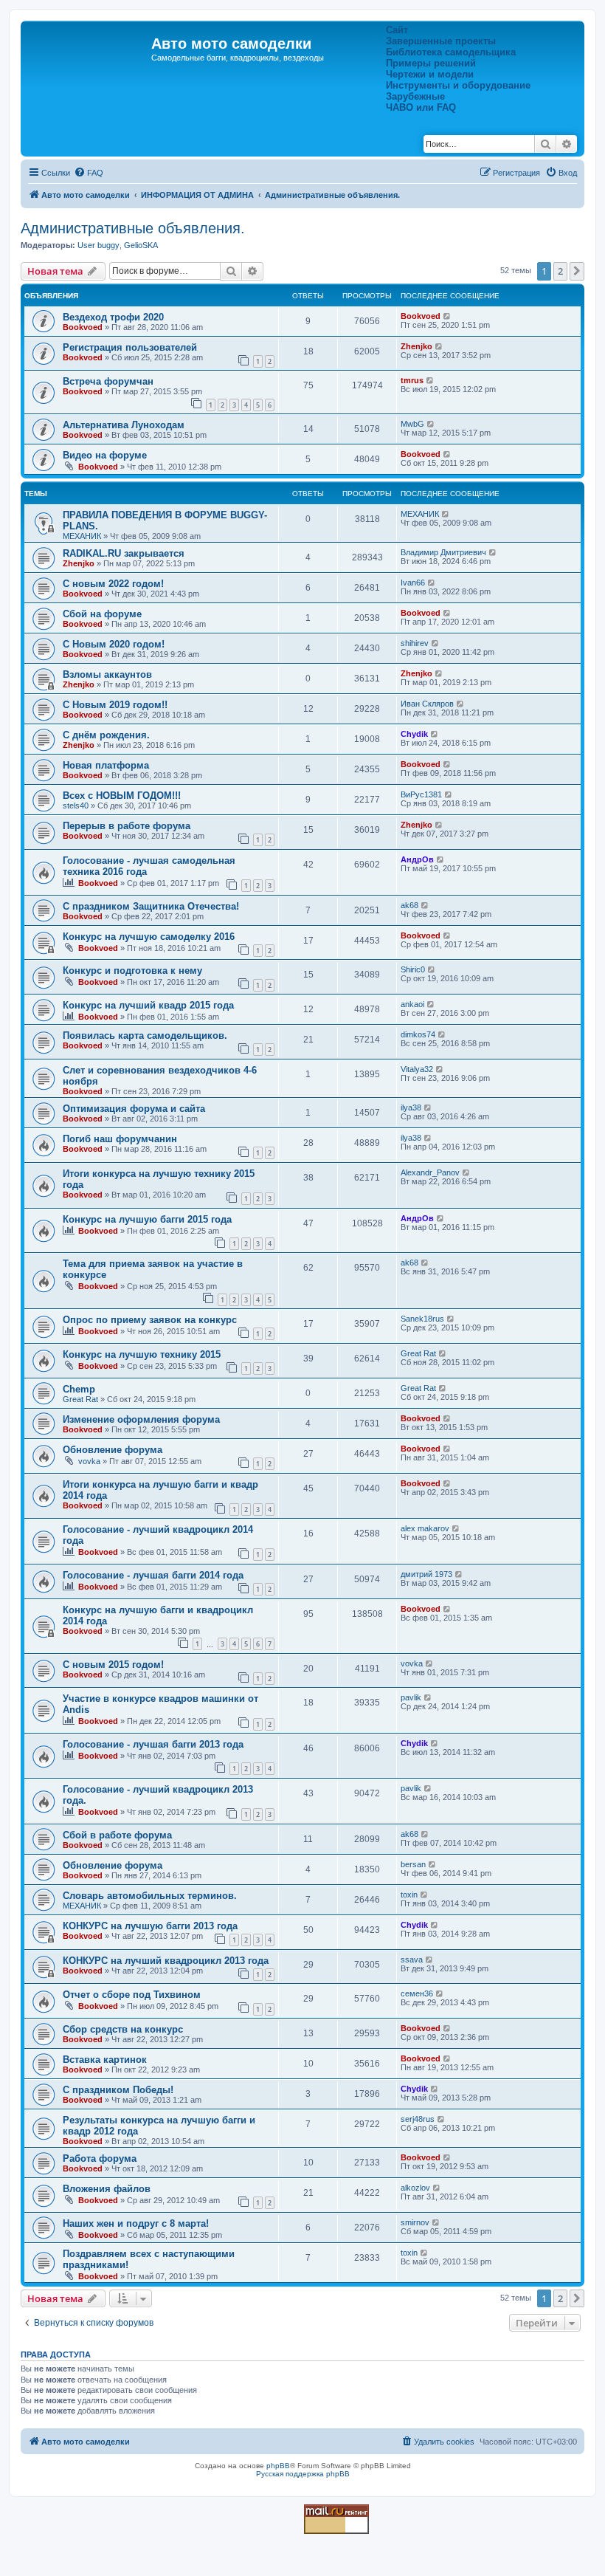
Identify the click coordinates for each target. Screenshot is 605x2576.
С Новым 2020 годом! (114, 644)
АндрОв (417, 859)
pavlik (411, 1697)
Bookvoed (83, 327)
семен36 (417, 1993)
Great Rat (418, 1353)
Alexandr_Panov (430, 1172)
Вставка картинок (105, 2060)
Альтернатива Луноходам (124, 425)
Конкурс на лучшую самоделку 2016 (149, 937)
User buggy (98, 245)
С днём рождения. (106, 735)
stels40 (76, 806)
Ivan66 (413, 583)
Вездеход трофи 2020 (113, 317)
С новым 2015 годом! (113, 1665)
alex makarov (425, 1528)
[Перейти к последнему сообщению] (447, 316)
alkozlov (415, 2188)
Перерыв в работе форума (127, 826)
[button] (577, 271)
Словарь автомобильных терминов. (150, 1896)
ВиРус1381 (421, 794)
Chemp (79, 1389)
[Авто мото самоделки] (88, 48)
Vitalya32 (417, 1069)
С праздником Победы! (118, 2090)
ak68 (409, 905)
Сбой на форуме (102, 614)
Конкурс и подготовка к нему (132, 971)
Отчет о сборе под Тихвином (132, 1995)
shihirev (415, 643)
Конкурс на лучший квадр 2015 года (148, 1005)
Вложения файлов (107, 2189)
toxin (409, 1895)
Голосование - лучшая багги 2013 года (153, 1744)
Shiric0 (413, 969)
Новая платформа (106, 765)
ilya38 (411, 1107)
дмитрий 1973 (426, 1574)
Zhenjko (416, 346)
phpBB (278, 2466)
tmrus (412, 380)
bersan (413, 1864)
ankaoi (412, 1004)
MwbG (412, 424)
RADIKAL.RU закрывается (124, 553)
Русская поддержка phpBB (303, 2474)
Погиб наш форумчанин (120, 1139)
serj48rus (418, 2119)
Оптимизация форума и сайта (134, 1109)
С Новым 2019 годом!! (115, 705)
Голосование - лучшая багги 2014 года (153, 1575)
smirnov (415, 2222)
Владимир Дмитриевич (443, 552)
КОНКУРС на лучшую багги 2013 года (150, 1926)
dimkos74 (418, 1034)
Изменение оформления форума (141, 1419)
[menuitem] (89, 173)
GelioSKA (141, 245)
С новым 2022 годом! (113, 584)
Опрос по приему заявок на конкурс (150, 1320)
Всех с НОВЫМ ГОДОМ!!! (122, 796)
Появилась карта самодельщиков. (145, 1035)
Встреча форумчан (108, 381)
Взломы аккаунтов (107, 674)
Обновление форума (113, 1450)
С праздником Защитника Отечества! (151, 906)
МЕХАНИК (82, 536)
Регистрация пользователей (130, 347)
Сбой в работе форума (117, 1835)
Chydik (414, 734)
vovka (89, 1461)
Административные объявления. (133, 228)
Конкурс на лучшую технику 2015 (142, 1354)
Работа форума (100, 2158)
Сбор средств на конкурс (123, 2029)
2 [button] (560, 271)
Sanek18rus (422, 1319)
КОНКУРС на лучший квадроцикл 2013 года (166, 1961)
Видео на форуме (105, 455)
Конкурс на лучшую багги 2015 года (147, 1219)
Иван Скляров (427, 704)
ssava (412, 1960)
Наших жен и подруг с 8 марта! (136, 2223)
